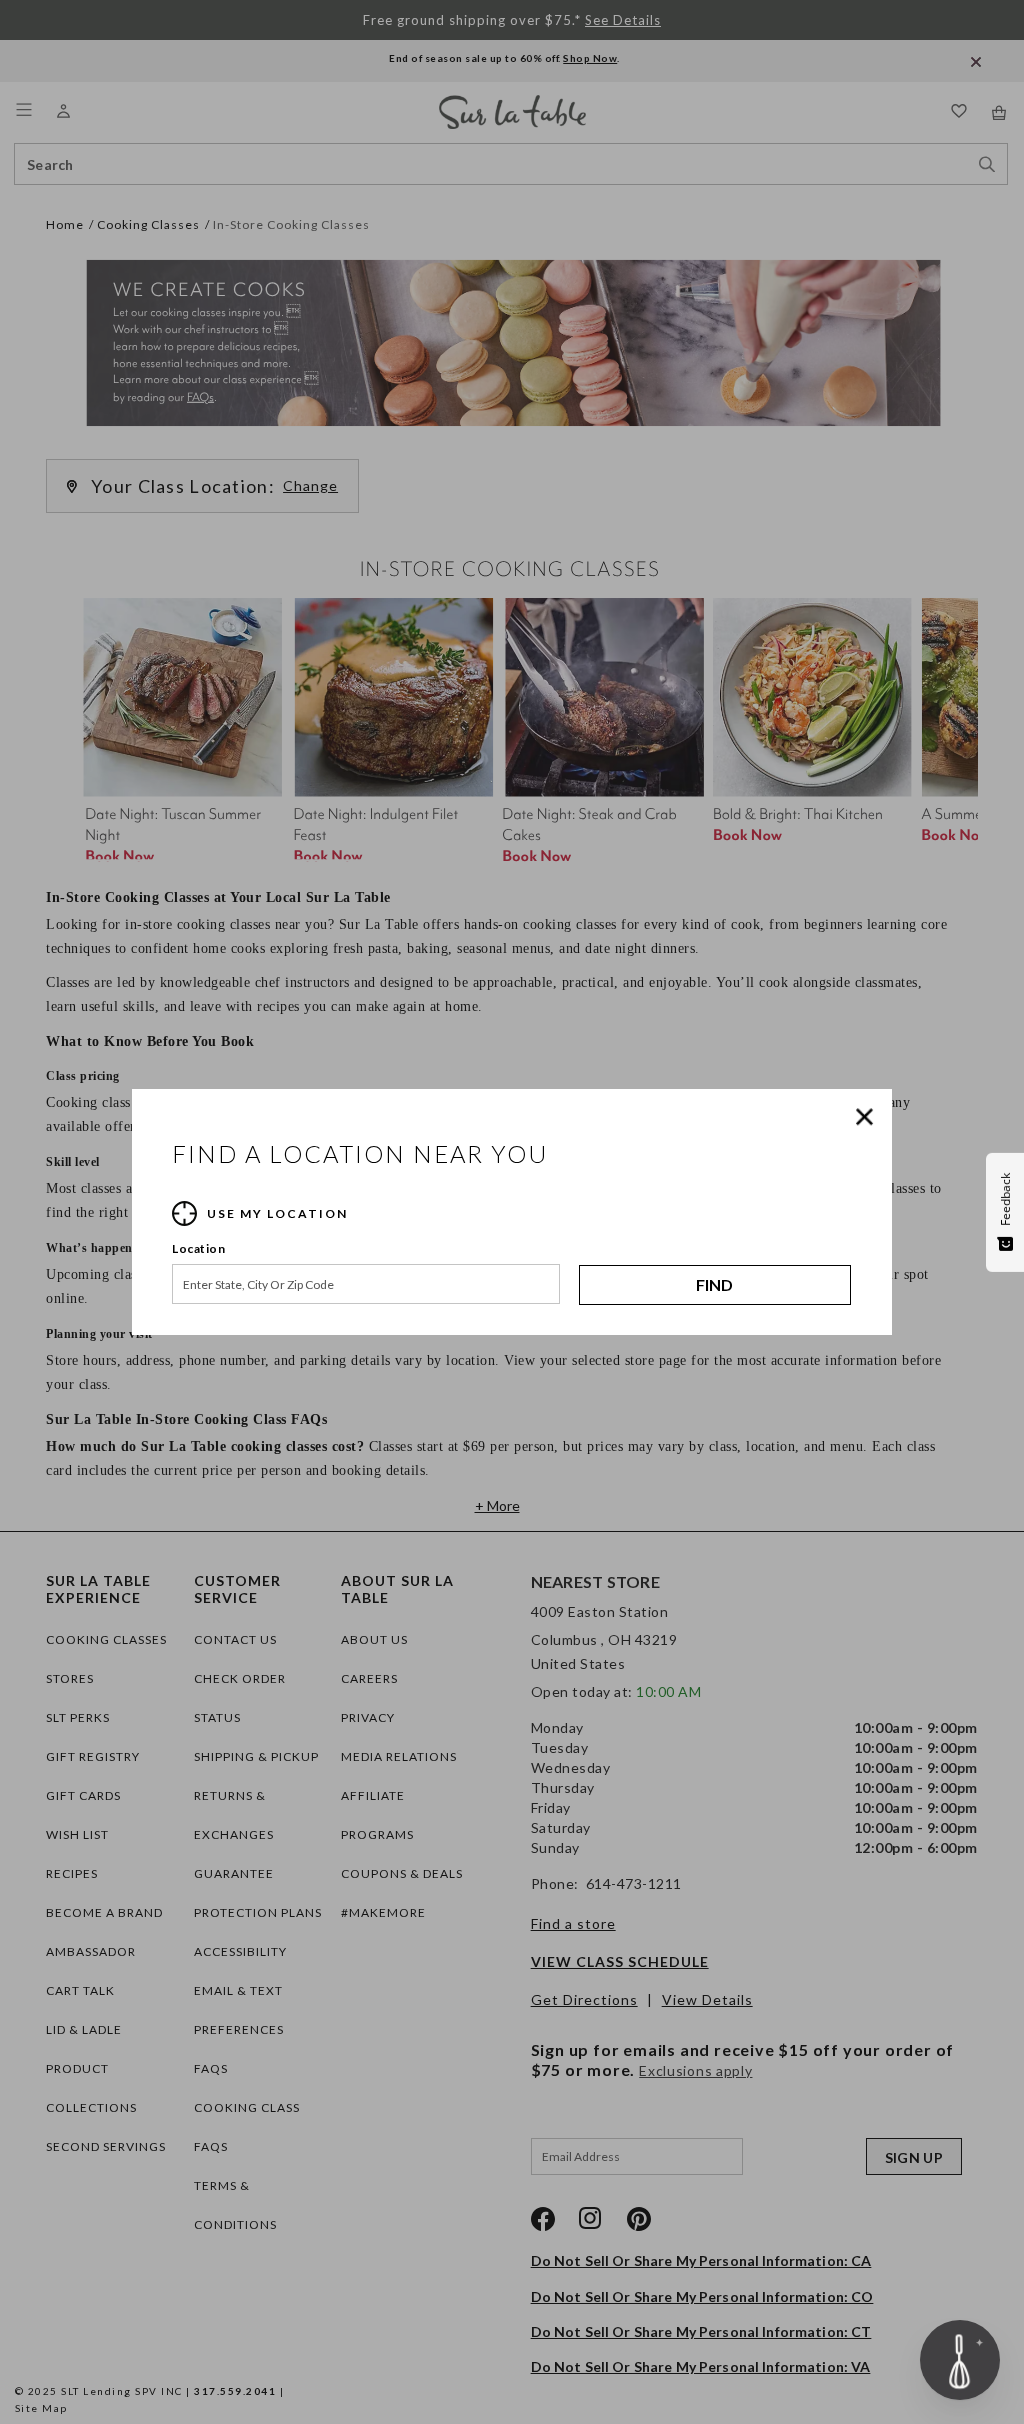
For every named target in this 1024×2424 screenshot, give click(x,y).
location (198, 1248)
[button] (869, 1117)
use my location (277, 1213)
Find (714, 1284)
